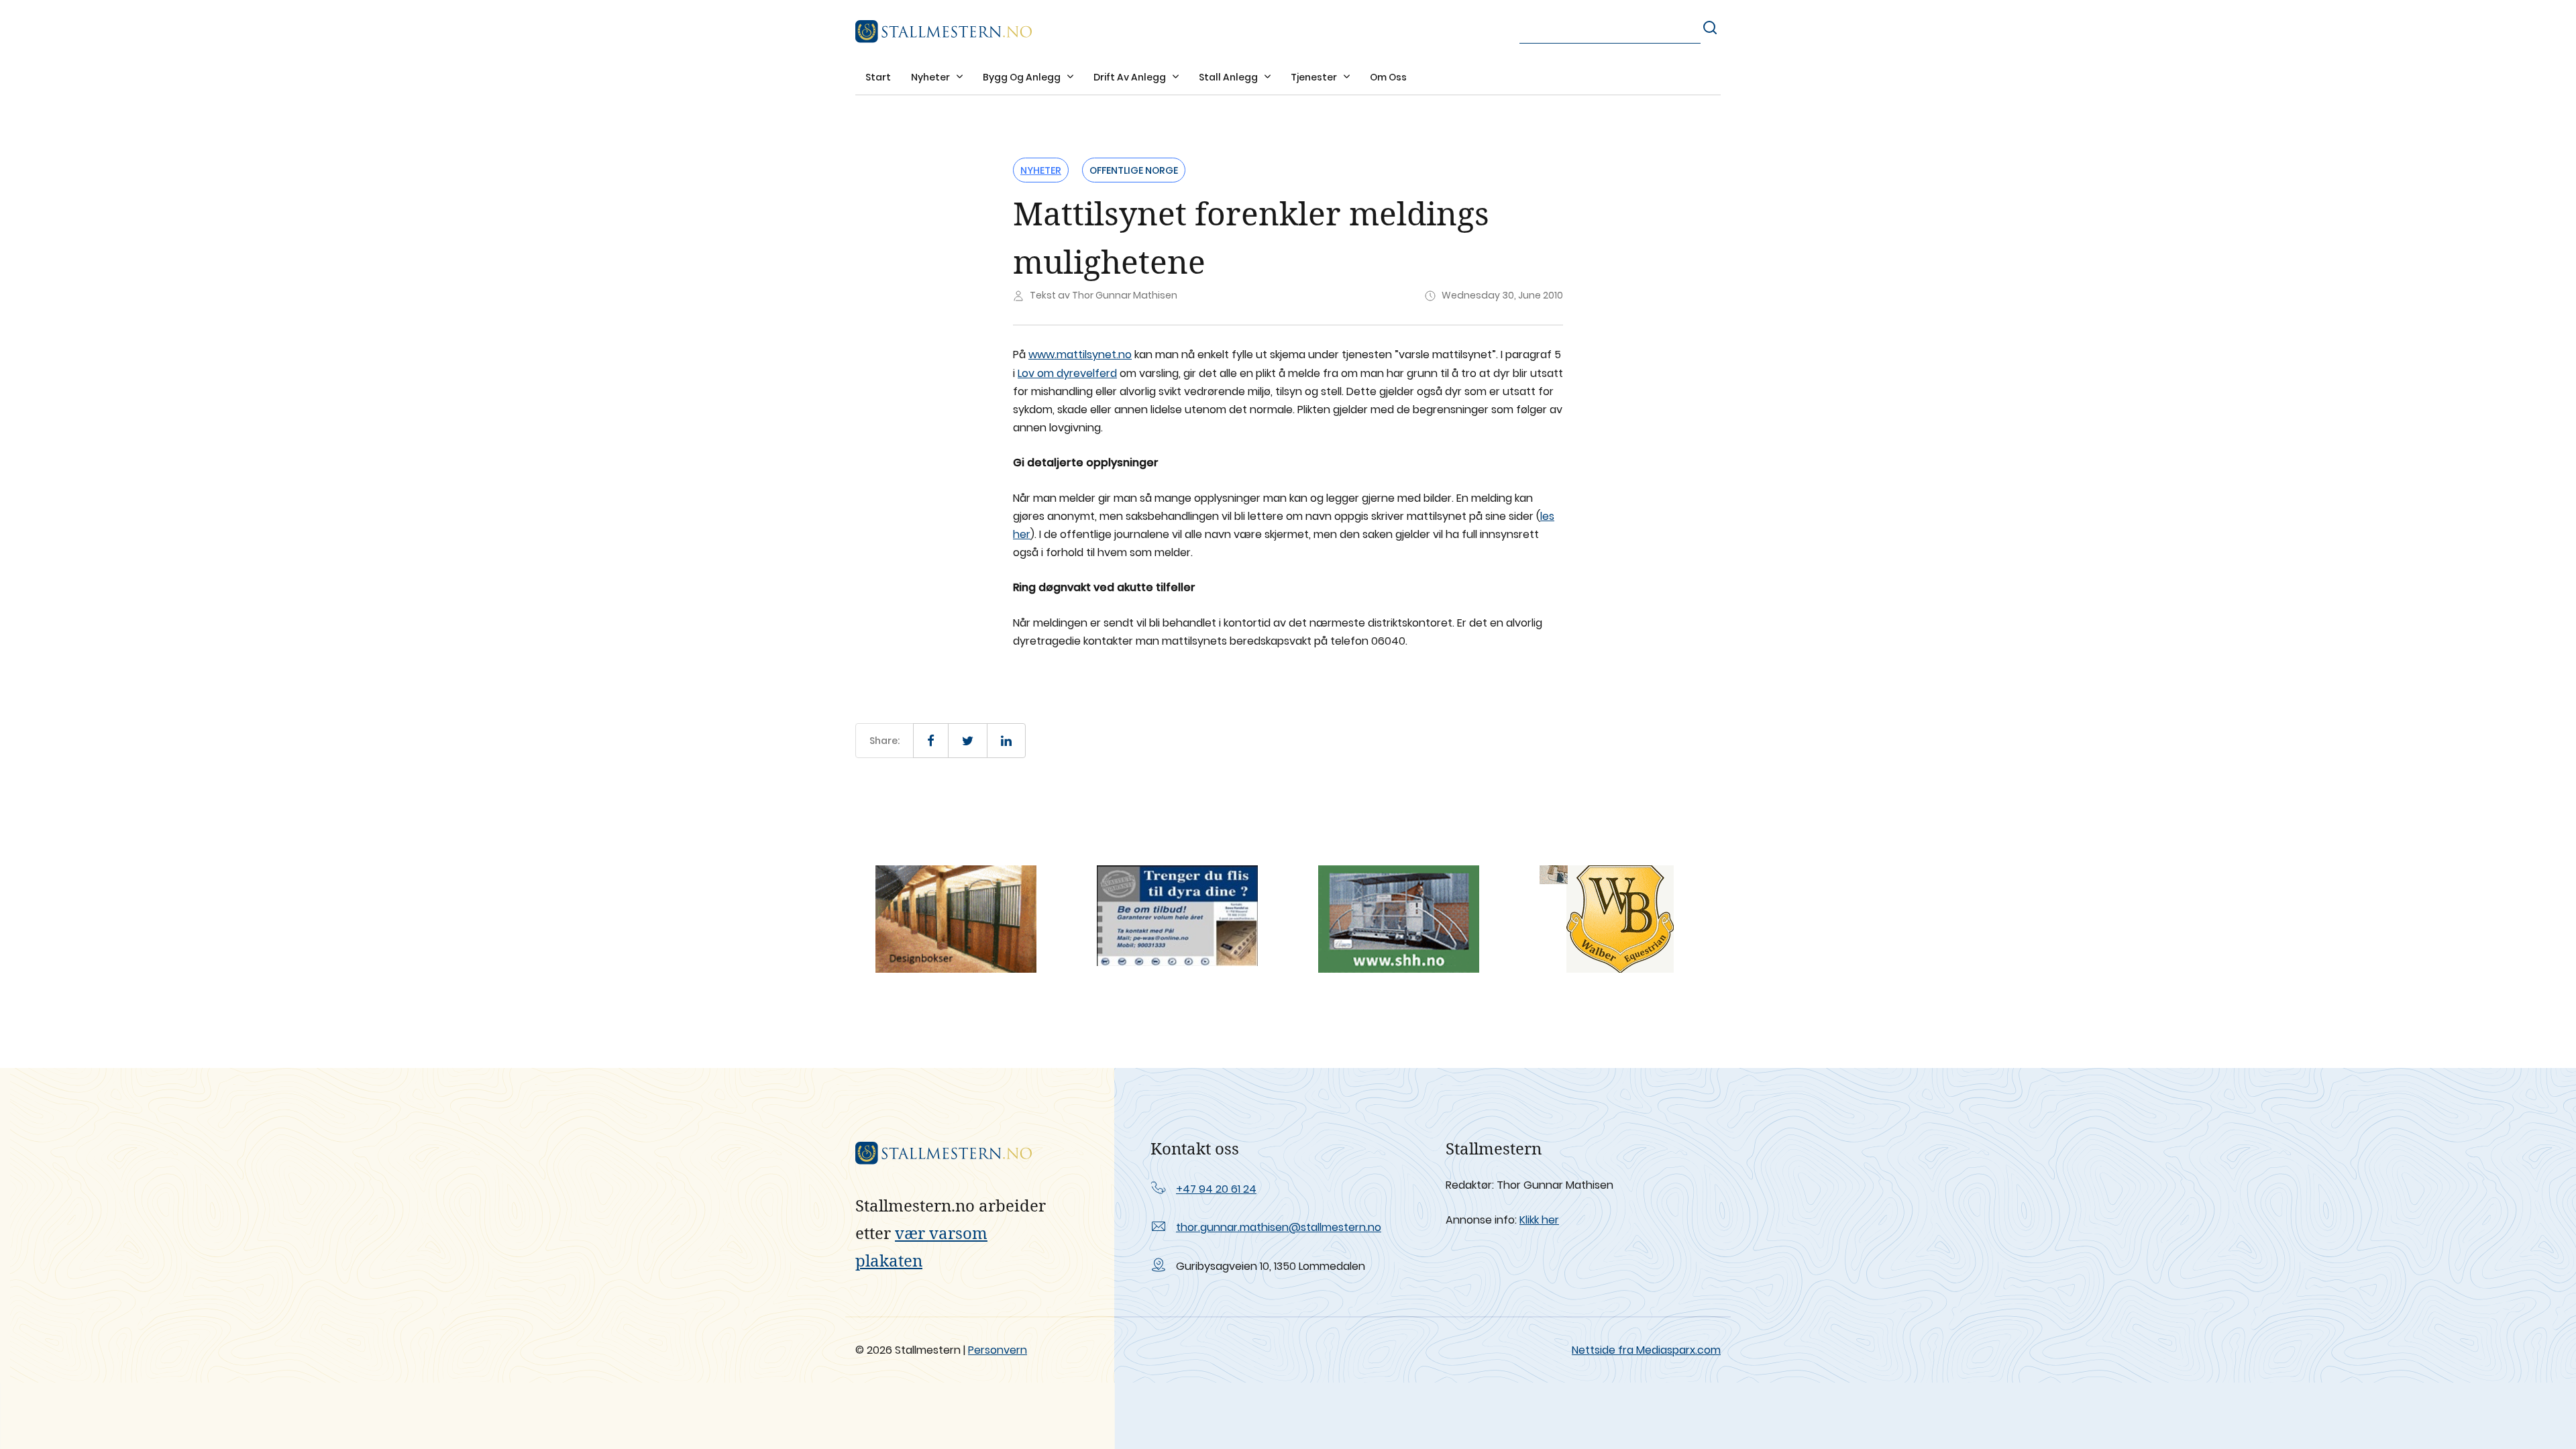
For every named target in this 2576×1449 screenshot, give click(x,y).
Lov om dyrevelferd (1067, 373)
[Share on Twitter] (968, 741)
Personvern (998, 1350)
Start (878, 77)
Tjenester (1315, 77)
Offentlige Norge (1134, 170)
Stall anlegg (1229, 77)
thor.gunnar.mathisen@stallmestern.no (1279, 1227)
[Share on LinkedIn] (1006, 741)
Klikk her (1539, 1220)
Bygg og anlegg (1023, 77)
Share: (884, 741)
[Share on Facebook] (931, 741)
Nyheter (931, 77)
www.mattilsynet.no (1080, 355)
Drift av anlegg (1131, 77)
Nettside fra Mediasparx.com (1646, 1350)
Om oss (1388, 77)
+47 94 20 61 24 (1216, 1189)
